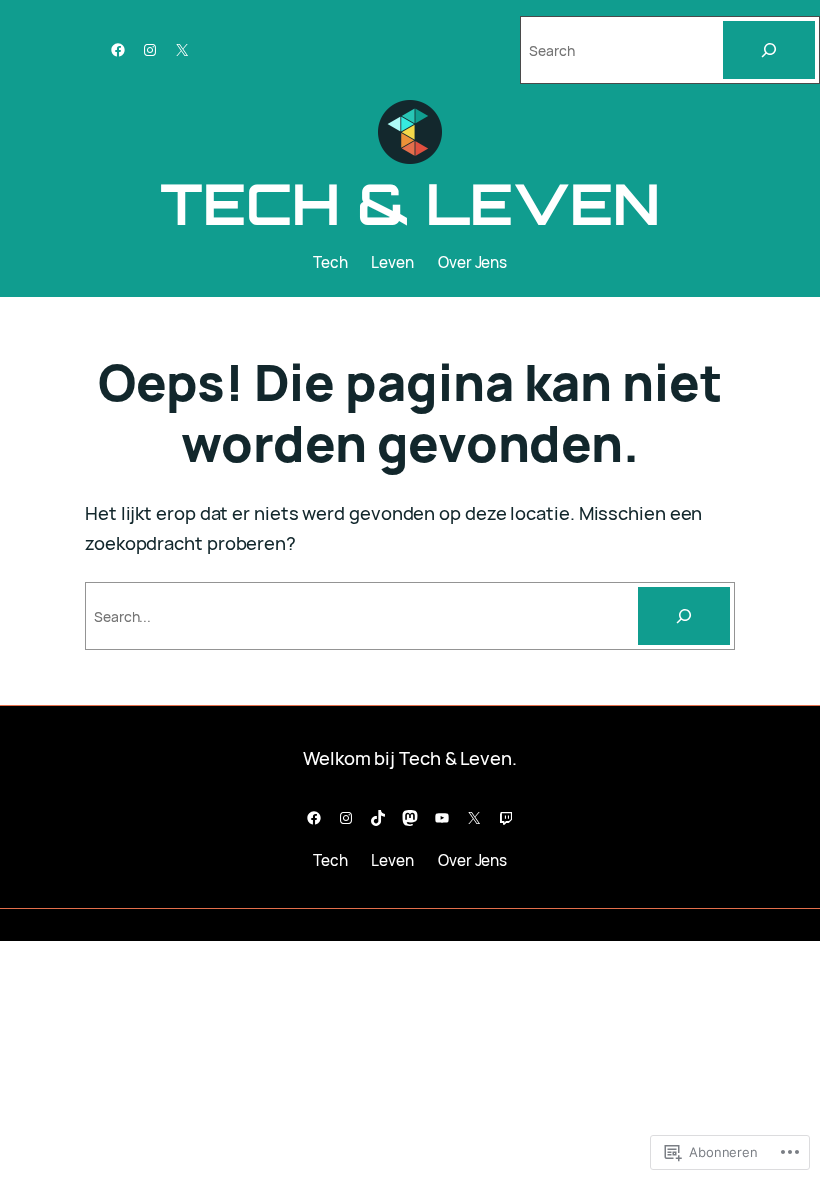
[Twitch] (506, 818)
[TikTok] (378, 818)
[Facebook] (118, 50)
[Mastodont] (410, 818)
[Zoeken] (684, 616)
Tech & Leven (410, 203)
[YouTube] (442, 818)
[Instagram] (150, 50)
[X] (182, 50)
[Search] (769, 50)
